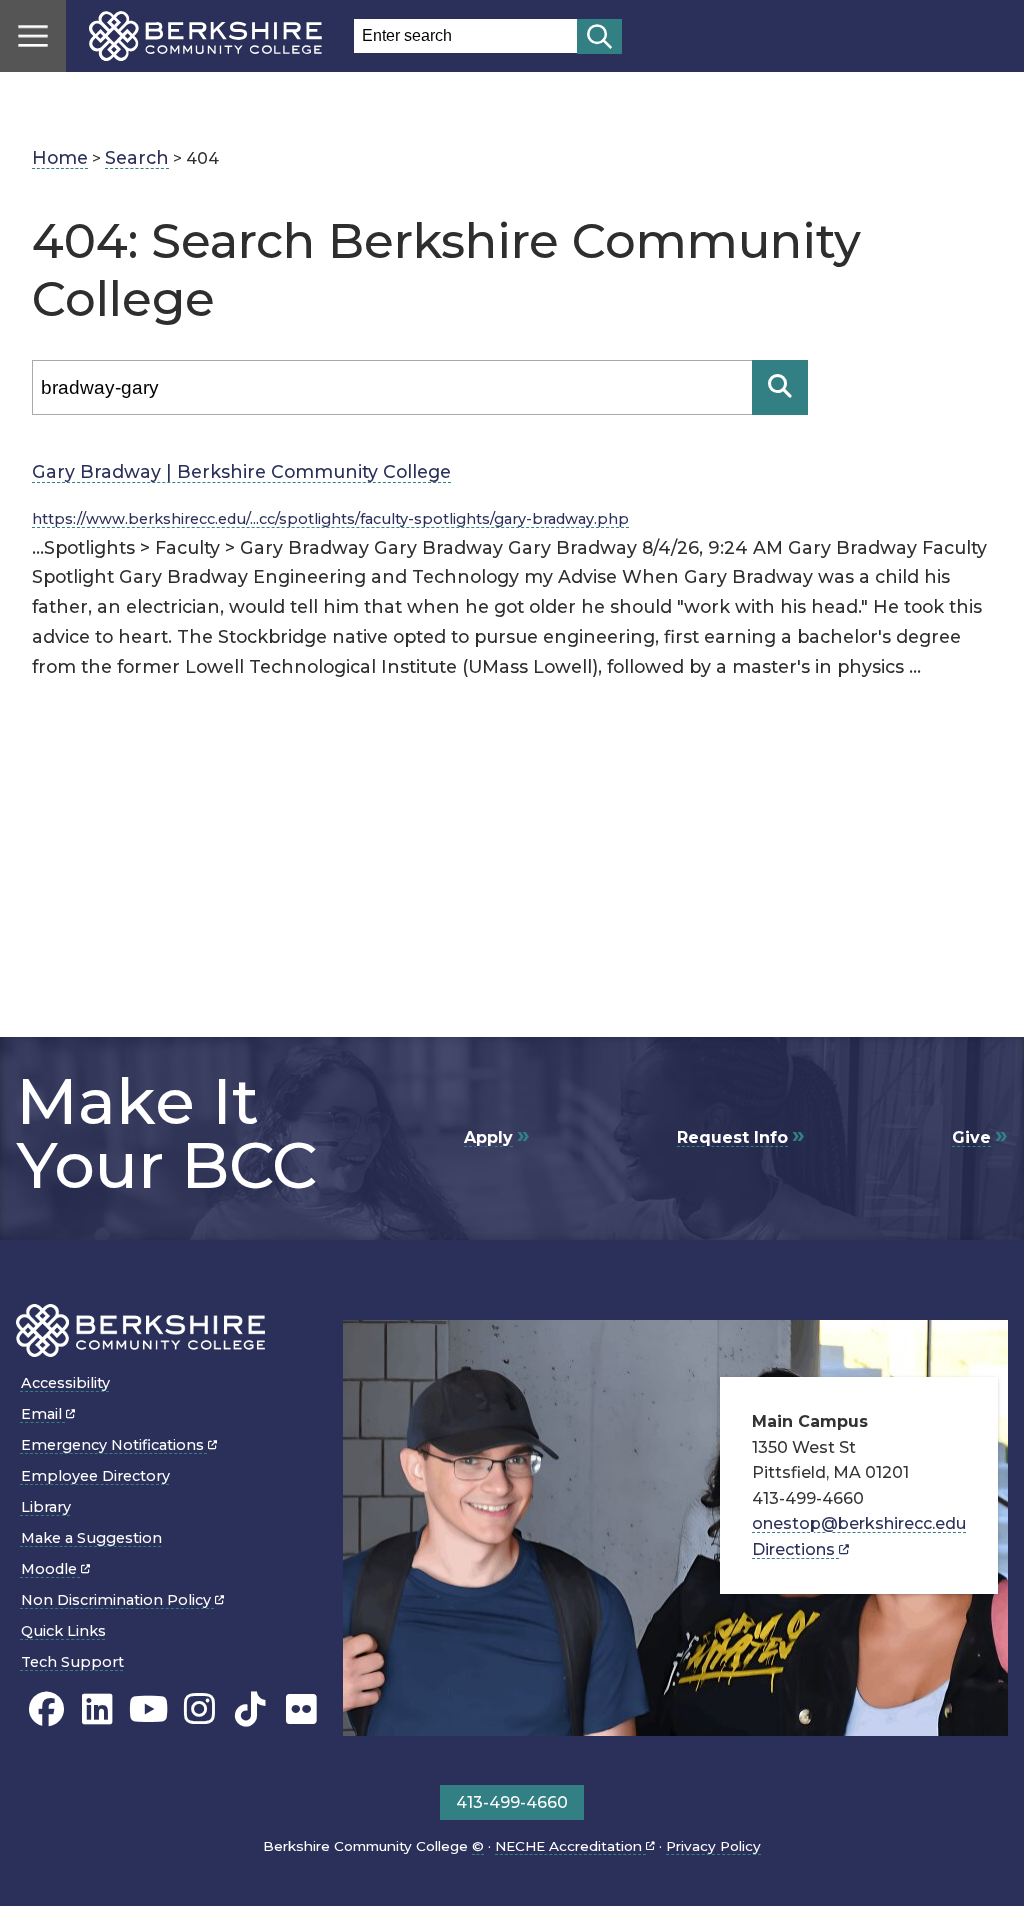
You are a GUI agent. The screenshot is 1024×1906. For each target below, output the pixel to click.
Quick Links (63, 1631)
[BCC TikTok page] (250, 1709)
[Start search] (599, 36)
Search (137, 157)
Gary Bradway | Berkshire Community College (241, 471)
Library (46, 1507)
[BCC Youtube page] (148, 1709)
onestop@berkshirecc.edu (859, 1523)
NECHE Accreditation (570, 1846)
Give (971, 1137)
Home (60, 157)
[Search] (780, 387)
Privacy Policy (713, 1846)
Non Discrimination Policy (118, 1600)
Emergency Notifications (114, 1445)
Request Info (732, 1137)
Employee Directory (95, 1476)
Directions (795, 1549)
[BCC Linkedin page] (97, 1709)
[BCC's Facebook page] (46, 1709)
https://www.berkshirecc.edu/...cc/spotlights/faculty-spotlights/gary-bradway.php (330, 519)
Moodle (51, 1569)
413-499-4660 (512, 1802)
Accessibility (65, 1383)
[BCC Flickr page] (301, 1709)
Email (43, 1414)
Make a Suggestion (91, 1538)
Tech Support (72, 1662)
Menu (33, 36)
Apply (488, 1137)
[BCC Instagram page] (199, 1709)
